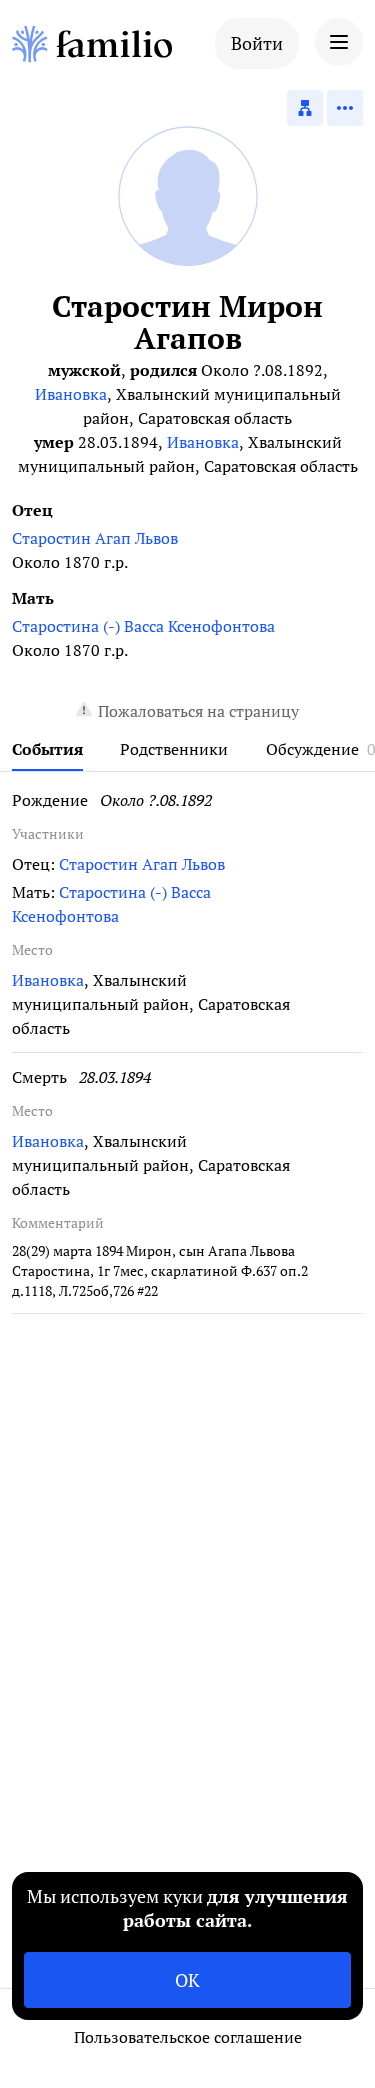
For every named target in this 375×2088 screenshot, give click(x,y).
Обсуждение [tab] (312, 749)
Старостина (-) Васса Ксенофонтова (143, 626)
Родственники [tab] (174, 749)
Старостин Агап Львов (95, 538)
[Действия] (345, 108)
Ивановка (71, 394)
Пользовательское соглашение (188, 2037)
